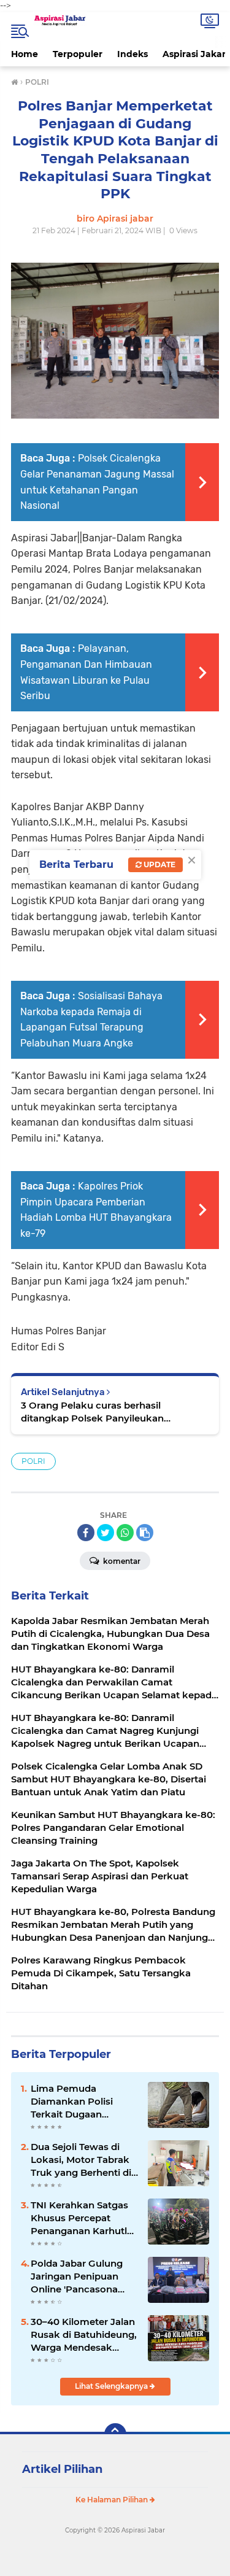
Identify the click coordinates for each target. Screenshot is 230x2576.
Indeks (132, 54)
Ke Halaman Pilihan (113, 2500)
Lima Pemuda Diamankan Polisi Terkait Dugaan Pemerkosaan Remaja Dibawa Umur (82, 2102)
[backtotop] (115, 2434)
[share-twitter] (105, 1533)
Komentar (121, 1561)
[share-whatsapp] (125, 1533)
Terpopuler (78, 54)
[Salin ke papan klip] (145, 1533)
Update (159, 864)
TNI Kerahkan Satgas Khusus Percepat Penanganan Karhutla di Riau (82, 2218)
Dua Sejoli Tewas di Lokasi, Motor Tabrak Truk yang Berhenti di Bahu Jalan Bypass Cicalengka (81, 2160)
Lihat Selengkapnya (112, 2386)
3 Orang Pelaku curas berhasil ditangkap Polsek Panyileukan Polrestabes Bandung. (92, 1412)
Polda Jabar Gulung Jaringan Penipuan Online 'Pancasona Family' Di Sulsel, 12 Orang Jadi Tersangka (82, 2276)
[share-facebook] (86, 1533)
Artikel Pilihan (62, 2469)
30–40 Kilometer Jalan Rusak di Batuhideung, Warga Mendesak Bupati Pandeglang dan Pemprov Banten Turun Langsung (84, 2335)
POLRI (33, 1461)
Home (25, 54)
